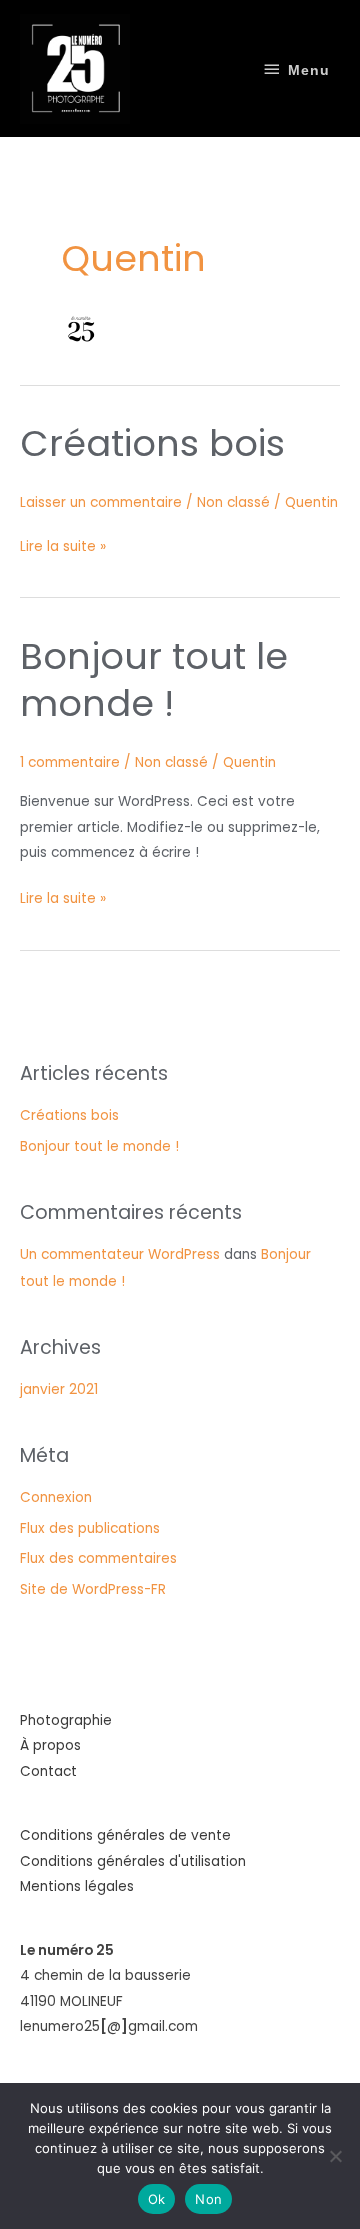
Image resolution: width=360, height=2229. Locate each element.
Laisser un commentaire (101, 502)
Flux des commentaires (98, 1558)
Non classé (233, 502)
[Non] (335, 2156)
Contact (48, 1771)
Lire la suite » (63, 545)
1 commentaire (70, 762)
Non (208, 2199)
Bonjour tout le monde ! (154, 680)
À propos (50, 1745)
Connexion (56, 1497)
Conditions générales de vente (125, 1835)
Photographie (66, 1720)
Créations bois (152, 443)
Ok (157, 2199)
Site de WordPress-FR (93, 1589)
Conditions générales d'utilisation (133, 1861)
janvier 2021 (59, 1389)
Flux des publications (90, 1528)
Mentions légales (77, 1886)
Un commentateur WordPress (120, 1254)
